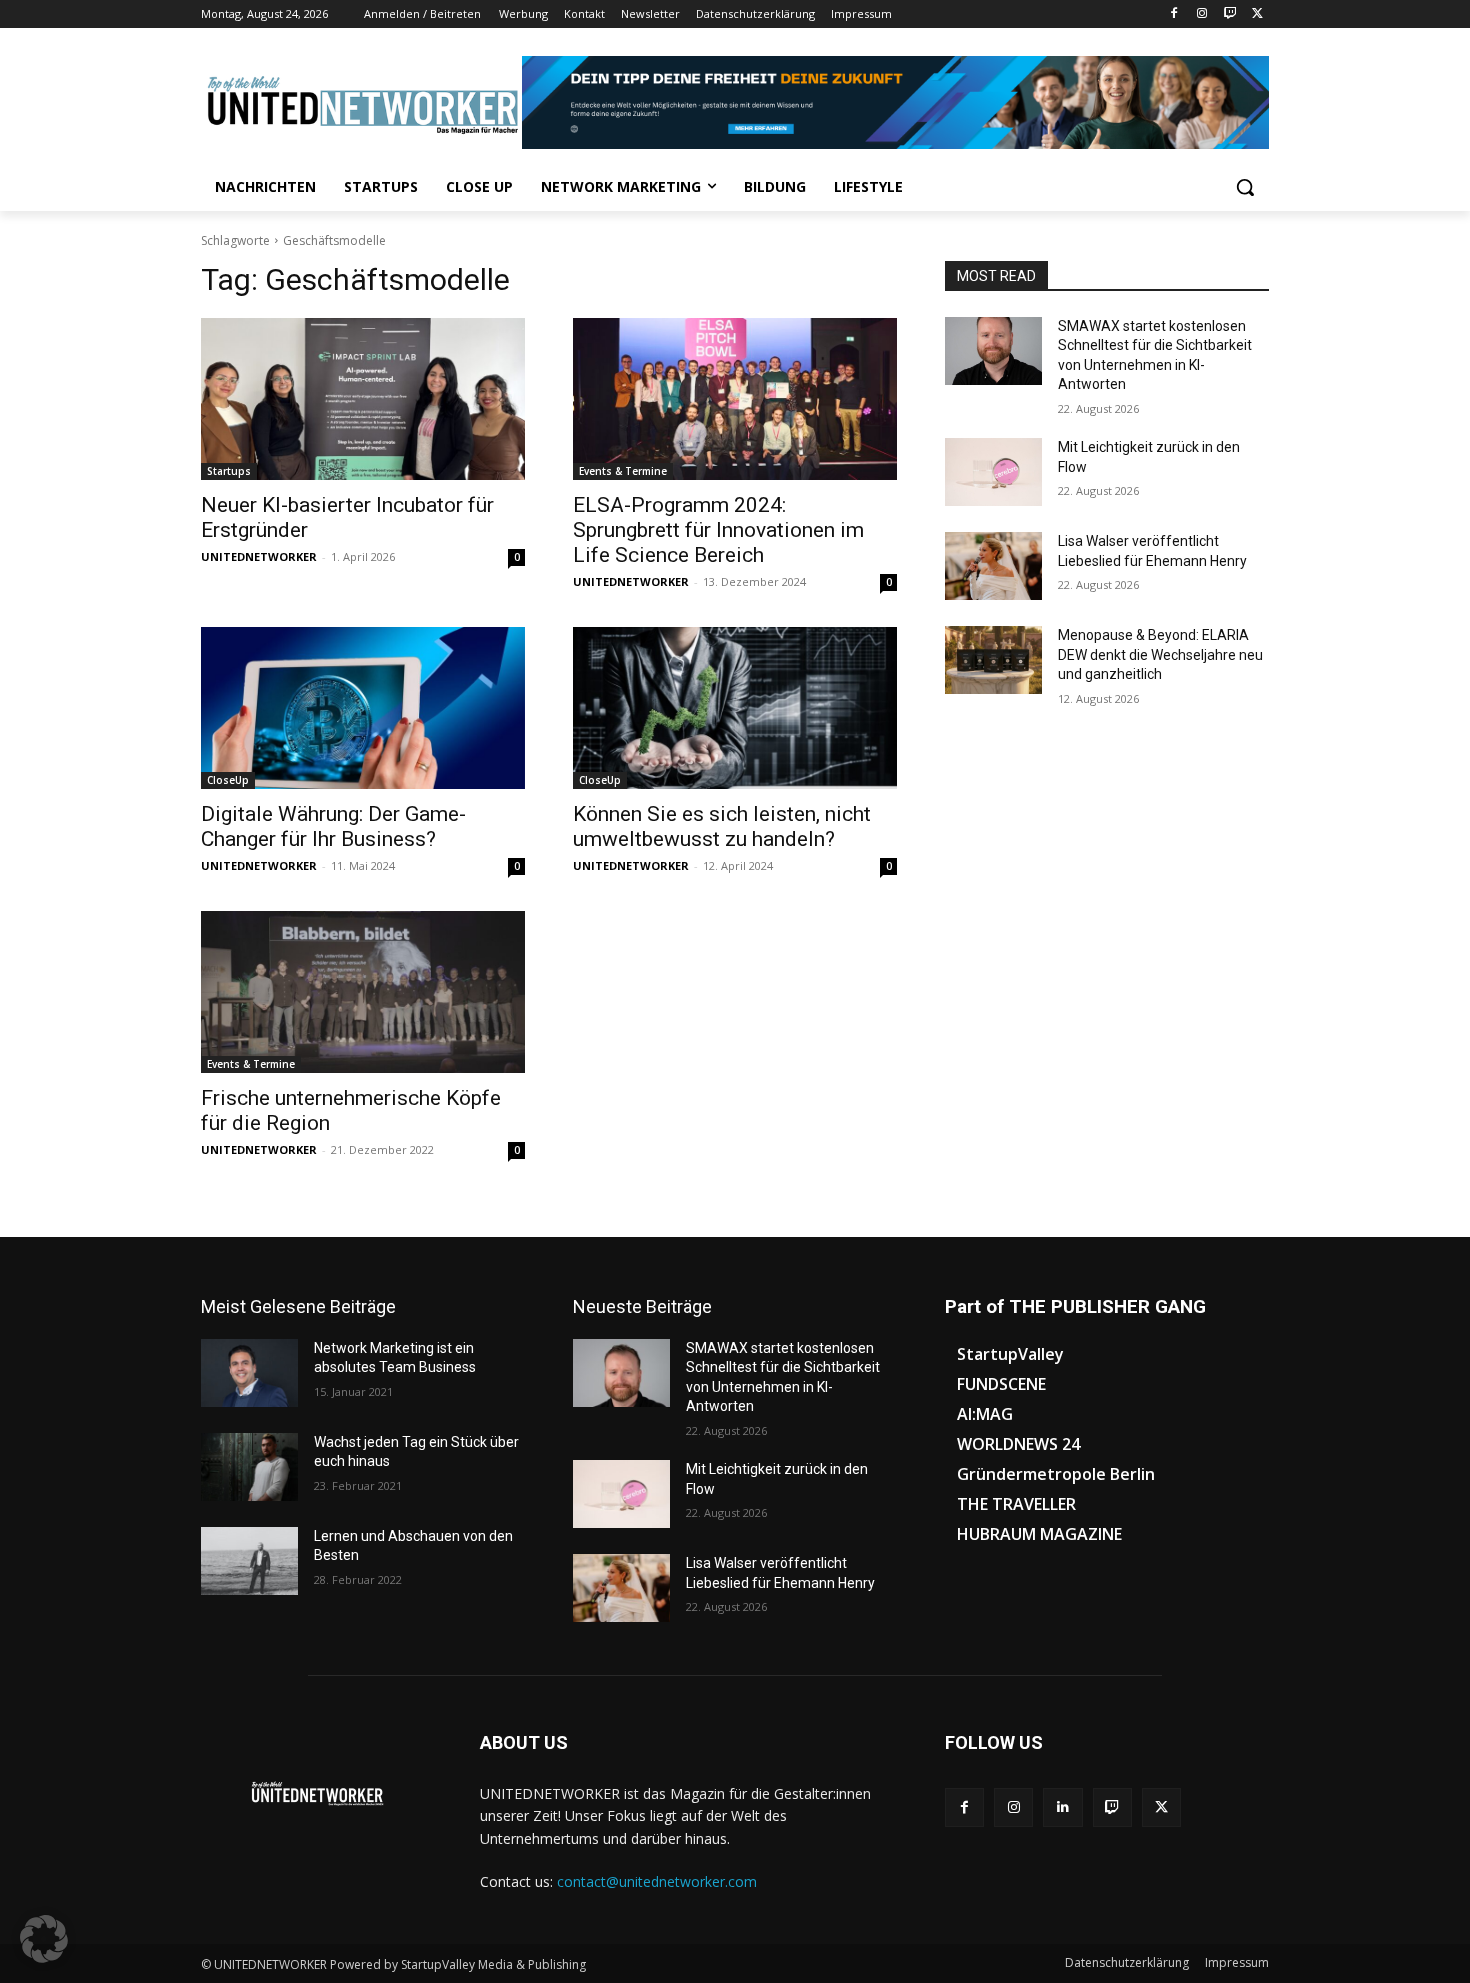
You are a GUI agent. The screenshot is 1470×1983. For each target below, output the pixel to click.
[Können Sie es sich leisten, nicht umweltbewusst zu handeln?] (735, 708)
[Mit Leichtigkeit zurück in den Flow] (993, 472)
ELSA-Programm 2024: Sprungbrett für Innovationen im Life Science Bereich (718, 530)
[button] (1245, 187)
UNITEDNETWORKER (259, 556)
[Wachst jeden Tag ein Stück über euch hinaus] (249, 1467)
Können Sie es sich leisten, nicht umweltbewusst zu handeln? (722, 826)
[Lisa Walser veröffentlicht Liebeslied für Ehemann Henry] (993, 566)
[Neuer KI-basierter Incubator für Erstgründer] (363, 399)
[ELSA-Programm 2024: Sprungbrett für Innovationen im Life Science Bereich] (735, 399)
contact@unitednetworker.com (657, 1881)
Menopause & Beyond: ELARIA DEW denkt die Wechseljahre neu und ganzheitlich (1160, 654)
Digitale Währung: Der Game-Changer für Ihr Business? (333, 826)
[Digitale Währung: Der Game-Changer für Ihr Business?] (363, 708)
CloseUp (228, 780)
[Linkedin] (1062, 1807)
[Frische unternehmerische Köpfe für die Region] (363, 992)
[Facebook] (1174, 14)
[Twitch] (1229, 14)
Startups (229, 471)
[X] (1257, 14)
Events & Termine (623, 471)
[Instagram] (1202, 14)
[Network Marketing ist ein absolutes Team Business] (249, 1373)
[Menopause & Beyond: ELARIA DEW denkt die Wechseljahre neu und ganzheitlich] (993, 660)
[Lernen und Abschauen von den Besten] (249, 1561)
